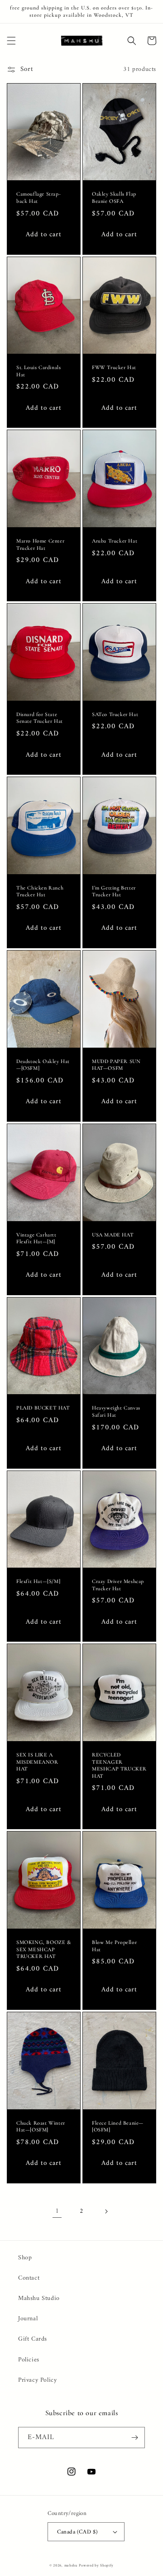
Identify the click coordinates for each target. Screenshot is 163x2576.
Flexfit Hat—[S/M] (38, 1581)
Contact (29, 2278)
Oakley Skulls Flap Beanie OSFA (114, 197)
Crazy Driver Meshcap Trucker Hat (118, 1585)
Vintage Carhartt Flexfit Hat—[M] (36, 1238)
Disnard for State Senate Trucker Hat (40, 718)
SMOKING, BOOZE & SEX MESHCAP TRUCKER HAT (44, 1949)
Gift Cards (33, 2339)
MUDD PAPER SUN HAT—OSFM (116, 1065)
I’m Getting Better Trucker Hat (114, 891)
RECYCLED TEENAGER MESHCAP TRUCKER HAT (119, 1765)
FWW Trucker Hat (114, 367)
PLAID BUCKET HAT (43, 1408)
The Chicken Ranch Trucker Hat (40, 891)
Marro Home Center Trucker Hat (40, 544)
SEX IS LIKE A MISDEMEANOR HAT (37, 1762)
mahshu (71, 2566)
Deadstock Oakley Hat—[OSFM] (43, 1065)
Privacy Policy (37, 2380)
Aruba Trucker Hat (115, 541)
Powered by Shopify (96, 2566)
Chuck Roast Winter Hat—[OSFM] (41, 2126)
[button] (11, 41)
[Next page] (106, 2211)
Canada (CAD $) (77, 2532)
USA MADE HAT (113, 1235)
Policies (29, 2360)
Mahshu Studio (39, 2298)
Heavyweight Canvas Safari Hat (116, 1411)
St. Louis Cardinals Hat (38, 371)
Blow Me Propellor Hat (114, 1946)
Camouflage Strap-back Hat (38, 197)
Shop (25, 2258)
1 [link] (57, 2211)
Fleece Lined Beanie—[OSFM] (118, 2126)
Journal (28, 2319)
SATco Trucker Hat (115, 714)
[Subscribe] (134, 2438)
